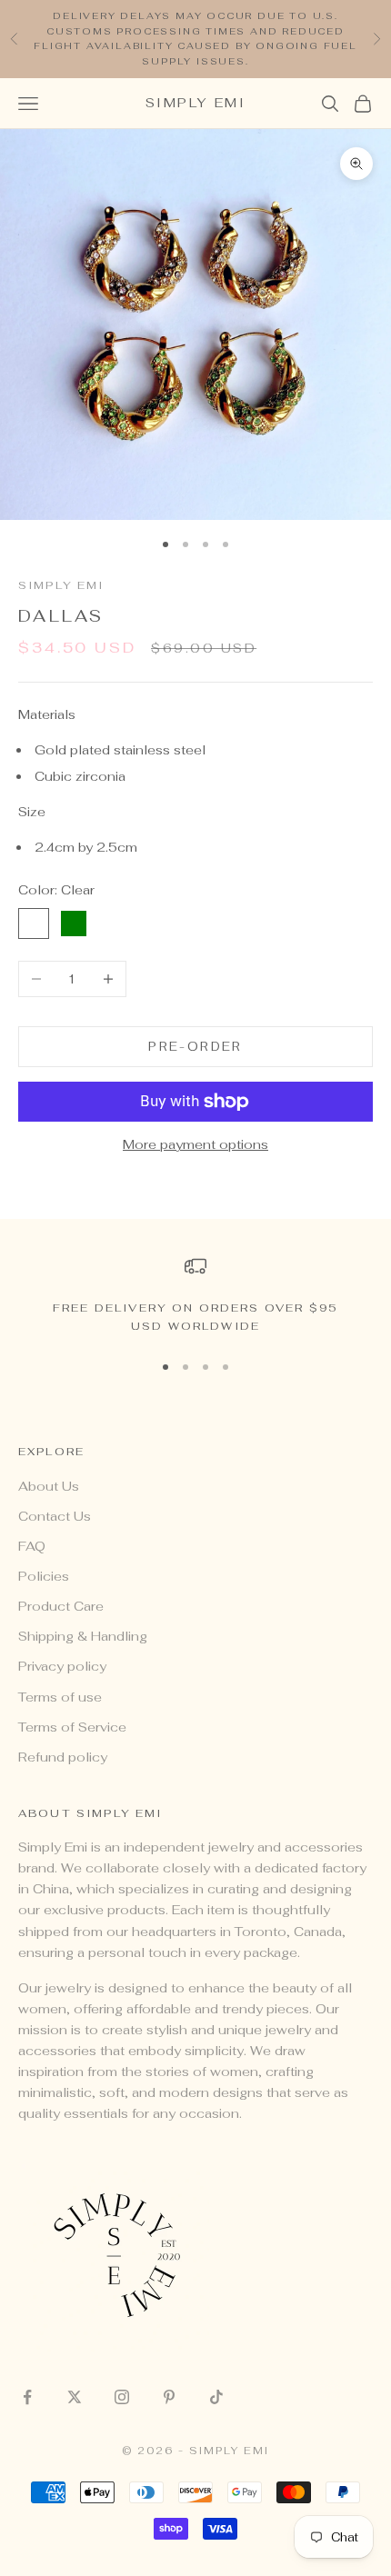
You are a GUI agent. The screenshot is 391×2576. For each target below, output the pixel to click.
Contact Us (55, 1516)
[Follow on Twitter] (75, 2397)
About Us (49, 1486)
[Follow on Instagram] (122, 2397)
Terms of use (60, 1697)
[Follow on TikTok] (216, 2397)
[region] (195, 1296)
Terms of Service (72, 1727)
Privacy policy (62, 1666)
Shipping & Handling (83, 1636)
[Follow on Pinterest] (169, 2397)
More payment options (195, 1144)
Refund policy (63, 1757)
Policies (44, 1576)
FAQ (32, 1546)
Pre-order (195, 1047)
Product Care (61, 1606)
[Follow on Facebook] (27, 2397)
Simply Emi (61, 585)
